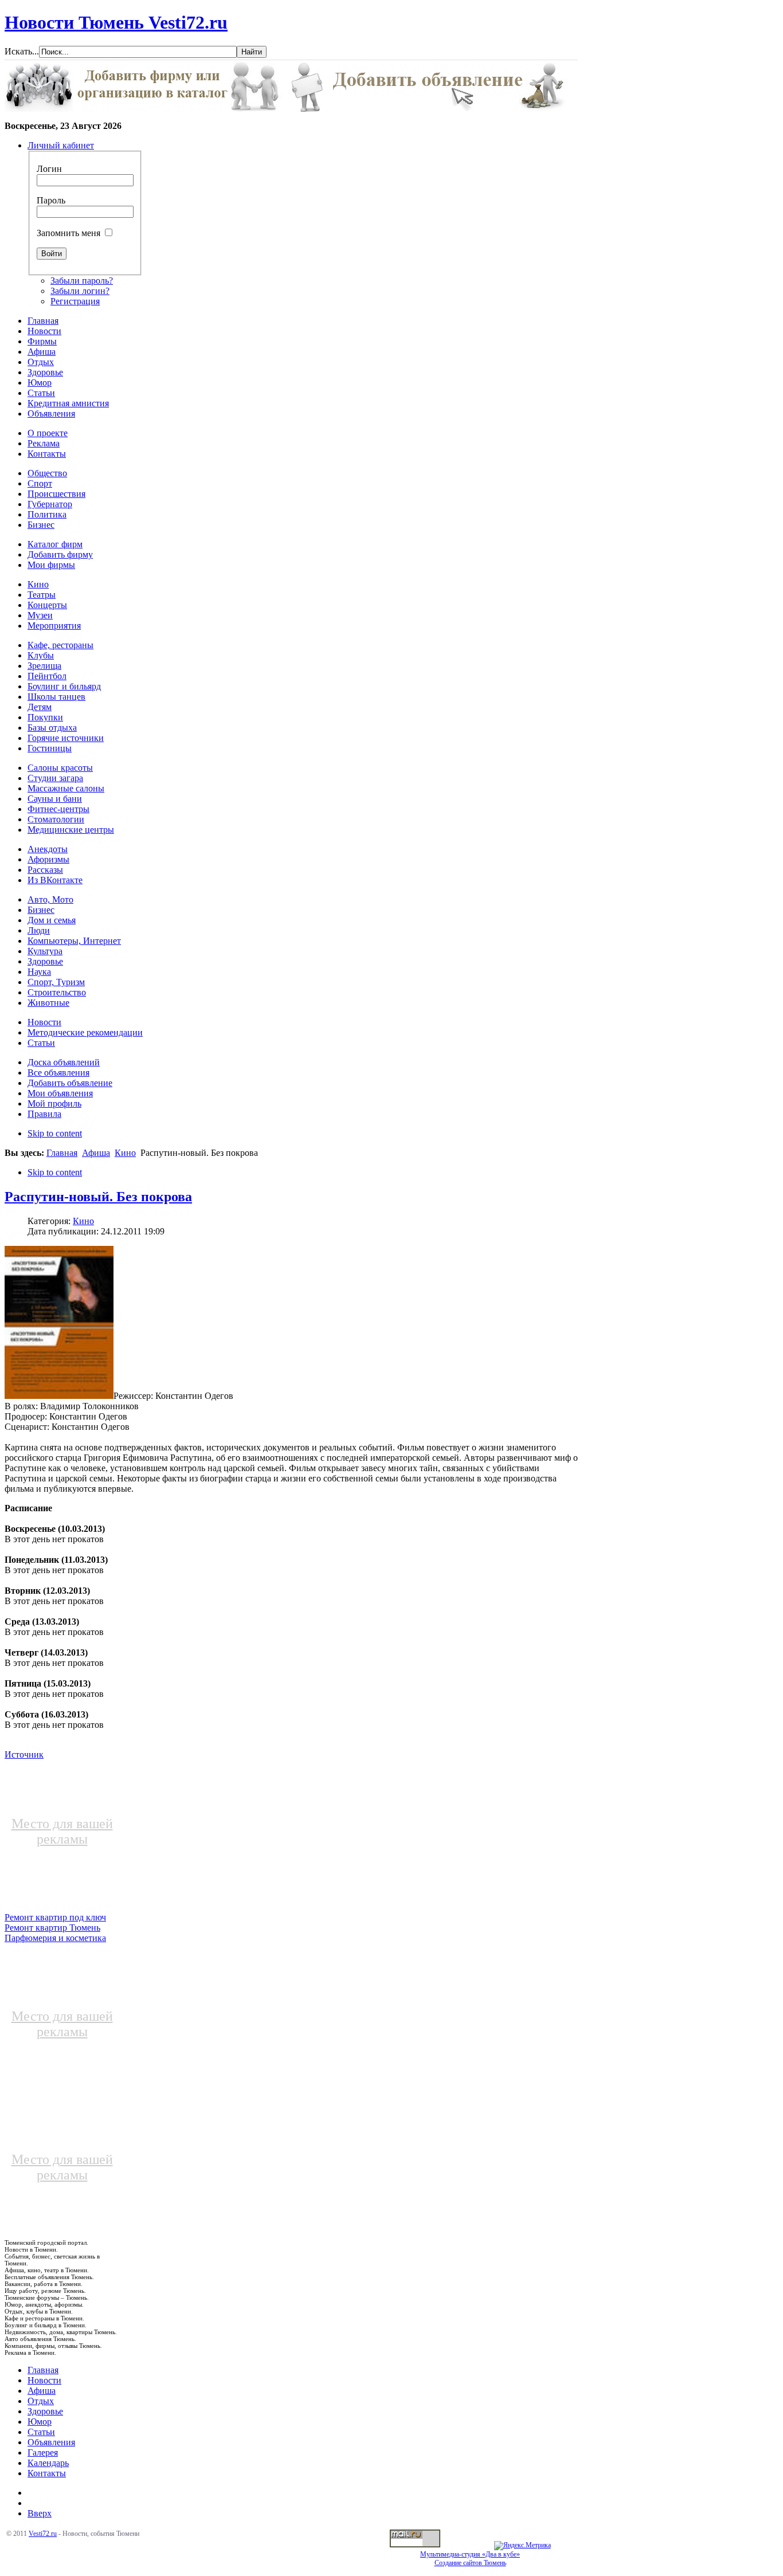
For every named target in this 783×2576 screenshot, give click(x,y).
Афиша (96, 1153)
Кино (125, 1153)
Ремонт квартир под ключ (55, 1917)
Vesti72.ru (43, 2534)
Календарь (48, 2463)
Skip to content (55, 1133)
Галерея (43, 2453)
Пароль (51, 200)
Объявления (51, 2442)
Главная (62, 1153)
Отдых (41, 2401)
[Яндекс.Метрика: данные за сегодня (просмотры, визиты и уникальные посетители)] (522, 2546)
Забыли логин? (80, 291)
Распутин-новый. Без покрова (98, 1197)
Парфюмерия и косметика (55, 1938)
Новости (44, 2380)
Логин (49, 169)
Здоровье (45, 2411)
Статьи (41, 2432)
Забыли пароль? (82, 281)
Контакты (47, 2473)
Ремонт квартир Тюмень (52, 1928)
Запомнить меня (68, 233)
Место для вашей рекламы (62, 1831)
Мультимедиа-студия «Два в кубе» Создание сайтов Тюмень (470, 2559)
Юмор (40, 2422)
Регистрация (75, 301)
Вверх (40, 2513)
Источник (24, 1754)
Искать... (22, 51)
